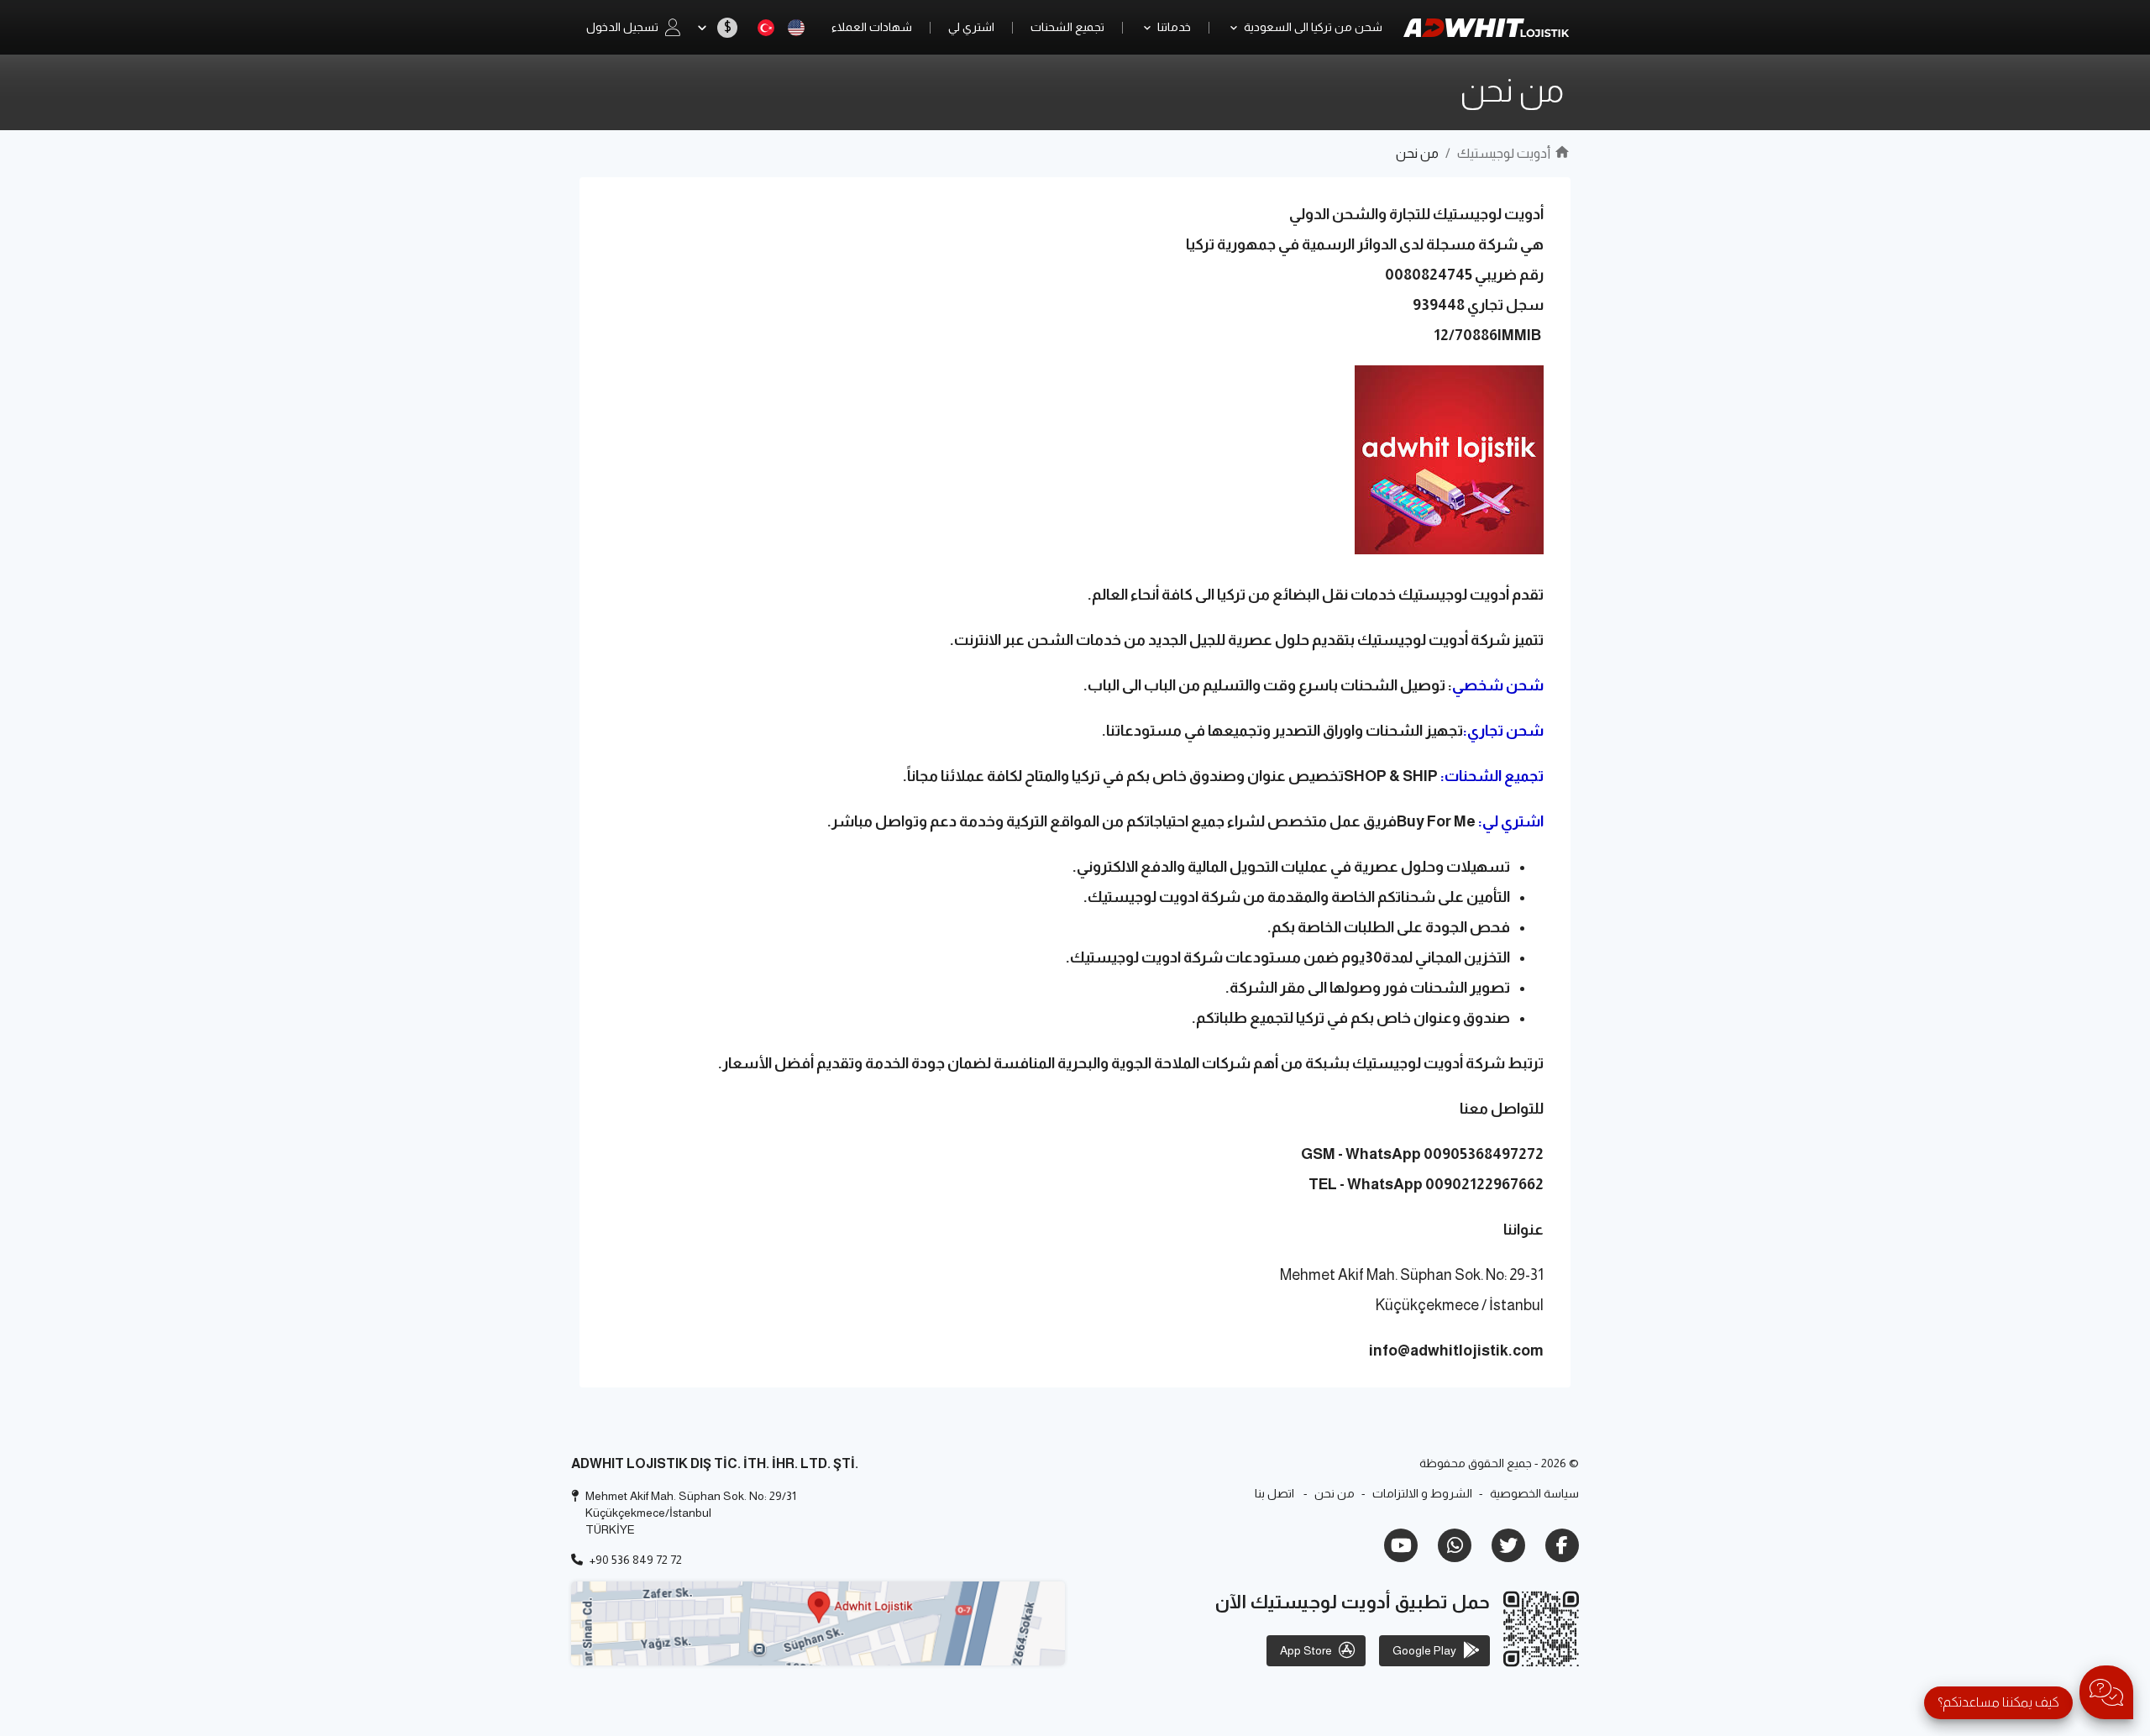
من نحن (1335, 1493)
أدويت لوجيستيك (1504, 153)
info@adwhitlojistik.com (1456, 1351)
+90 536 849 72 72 (636, 1560)
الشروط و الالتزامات (1422, 1493)
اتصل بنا (1274, 1493)
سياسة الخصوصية (1534, 1493)
